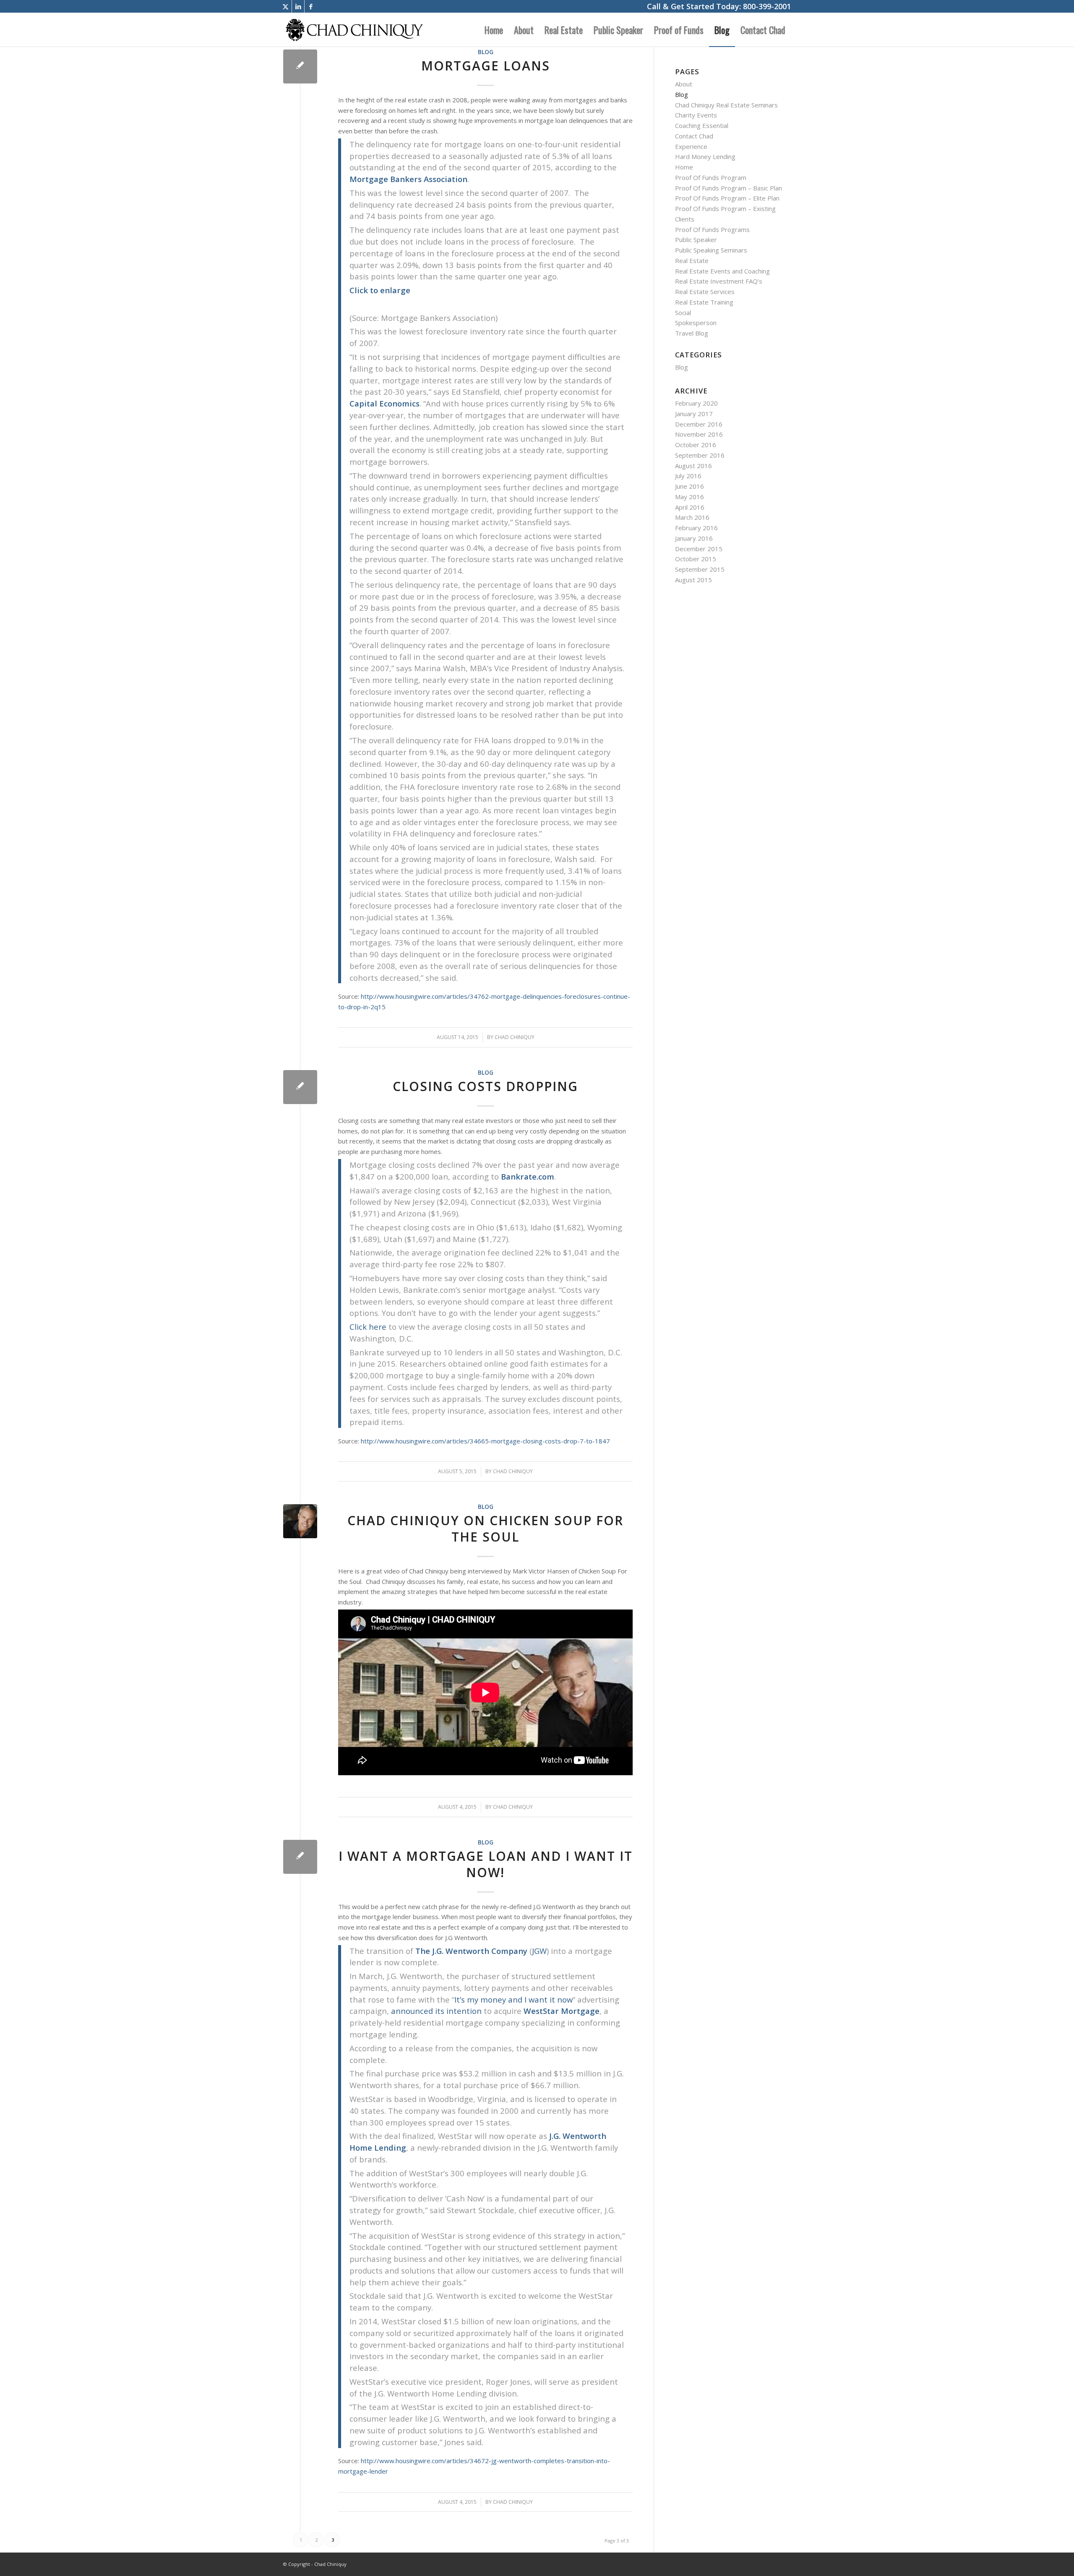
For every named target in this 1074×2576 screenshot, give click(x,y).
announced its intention (436, 2011)
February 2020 (696, 403)
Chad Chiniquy (515, 1037)
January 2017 (694, 414)
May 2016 (689, 497)
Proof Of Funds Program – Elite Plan (727, 198)
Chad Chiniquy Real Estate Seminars (726, 105)
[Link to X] (285, 6)
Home (684, 167)
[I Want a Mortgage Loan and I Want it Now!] (300, 1857)
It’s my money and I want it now (514, 1999)
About (684, 84)
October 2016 (696, 445)
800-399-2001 (767, 6)
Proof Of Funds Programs (712, 229)
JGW (539, 1951)
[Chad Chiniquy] (354, 30)
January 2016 (694, 538)
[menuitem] (494, 30)
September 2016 (700, 455)
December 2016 (699, 424)
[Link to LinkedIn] (298, 6)
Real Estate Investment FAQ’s (719, 281)
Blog (486, 52)
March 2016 (692, 517)
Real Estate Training (704, 302)
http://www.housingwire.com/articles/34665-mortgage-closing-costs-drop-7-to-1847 (485, 1441)
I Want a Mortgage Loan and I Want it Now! (486, 1864)
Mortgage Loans (486, 66)
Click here (368, 1327)
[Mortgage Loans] (300, 66)
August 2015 (693, 580)
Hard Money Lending (705, 156)
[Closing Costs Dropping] (300, 1087)
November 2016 (699, 434)
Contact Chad (694, 136)
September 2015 (700, 569)
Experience (691, 146)
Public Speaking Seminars (711, 250)
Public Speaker (696, 240)
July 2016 (688, 476)
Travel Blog (692, 333)
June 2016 (689, 486)
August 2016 (693, 466)
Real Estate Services (705, 292)
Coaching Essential (702, 125)
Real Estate (692, 260)
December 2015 (699, 549)
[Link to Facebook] (311, 6)
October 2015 (696, 559)
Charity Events (696, 115)
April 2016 (690, 507)
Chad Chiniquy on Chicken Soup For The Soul (485, 1529)
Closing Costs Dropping (485, 1086)
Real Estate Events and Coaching (722, 271)
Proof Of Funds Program (711, 177)
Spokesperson (696, 323)
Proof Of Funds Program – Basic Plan (729, 188)
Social (683, 313)
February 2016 (696, 528)
